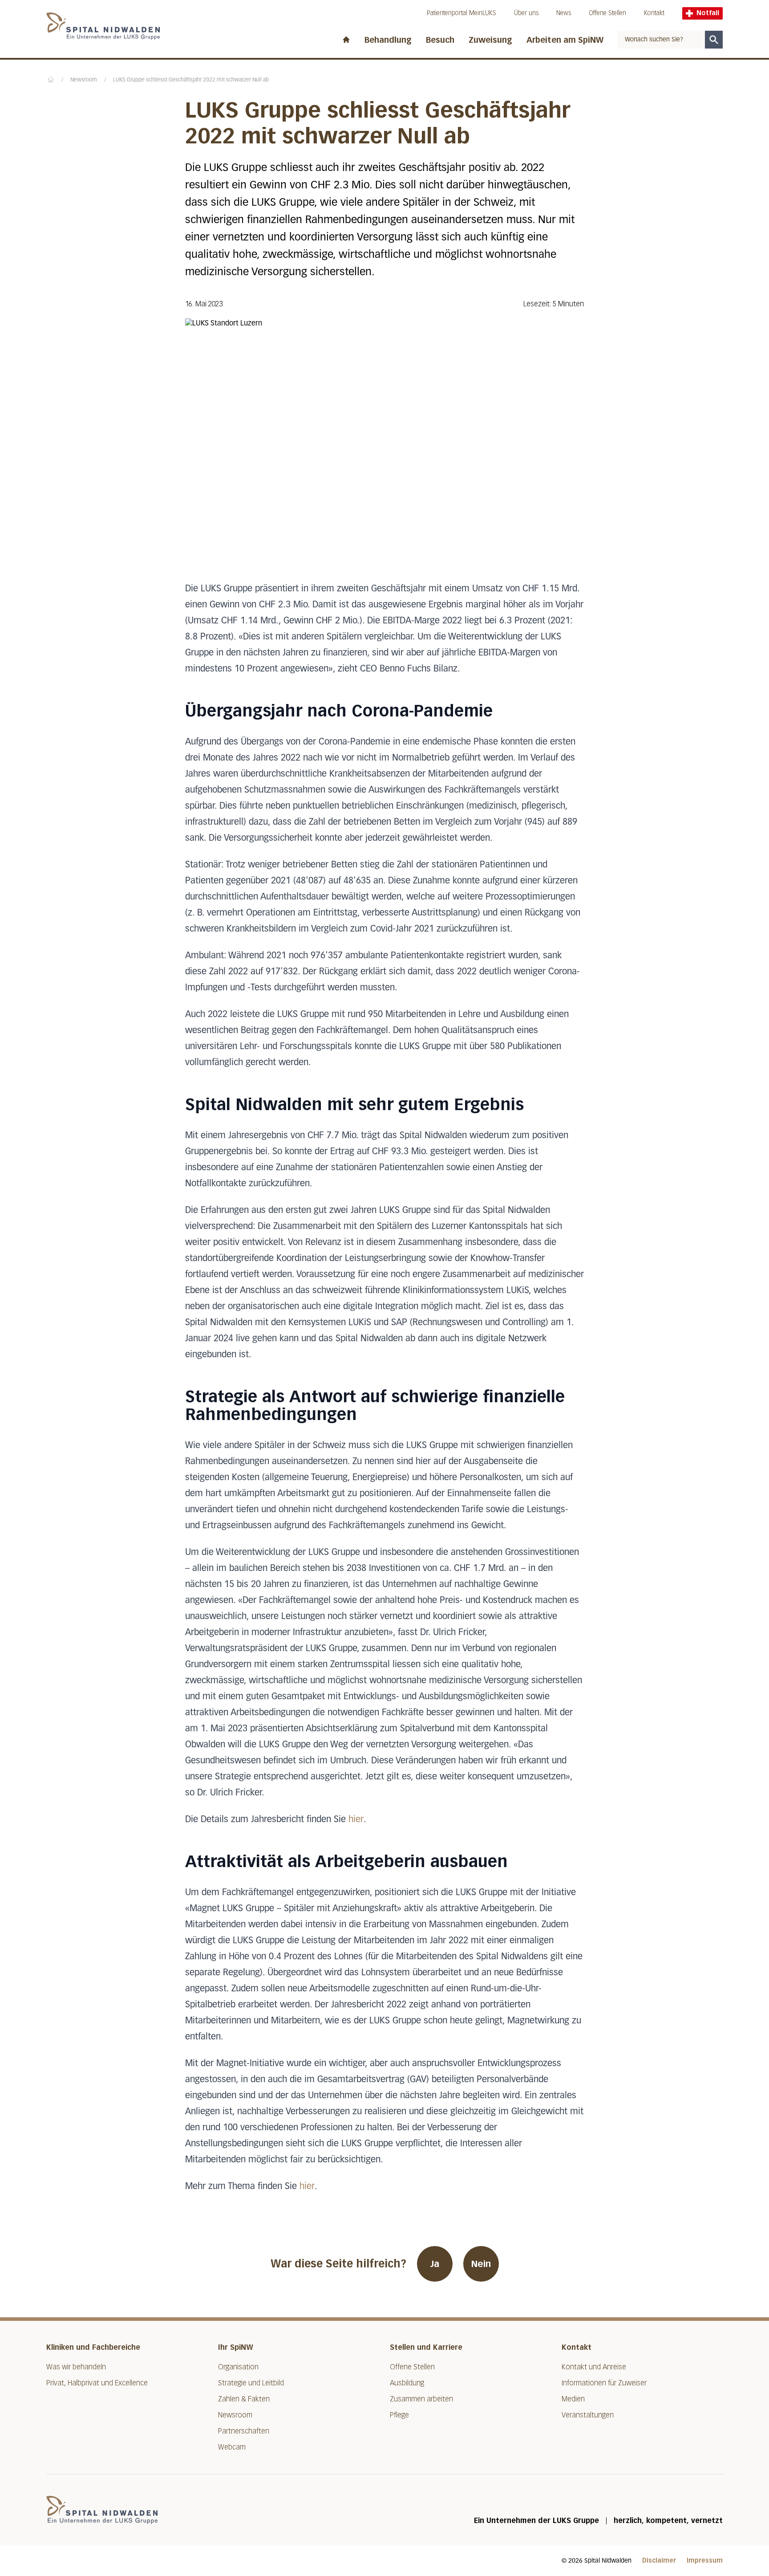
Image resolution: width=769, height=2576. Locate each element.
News (564, 13)
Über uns (526, 13)
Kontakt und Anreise (594, 2367)
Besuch (440, 40)
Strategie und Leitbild (251, 2383)
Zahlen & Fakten (244, 2399)
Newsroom (84, 80)
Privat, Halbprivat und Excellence (97, 2383)
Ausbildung (407, 2383)
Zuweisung (490, 40)
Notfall (708, 13)
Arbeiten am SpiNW (565, 40)
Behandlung (388, 40)
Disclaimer (659, 2561)
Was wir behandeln (76, 2367)
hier (356, 1819)
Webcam (232, 2447)
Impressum (705, 2561)
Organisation (238, 2367)
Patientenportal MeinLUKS (461, 13)
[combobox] (661, 40)
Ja (435, 2264)
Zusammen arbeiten (421, 2399)
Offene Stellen (607, 13)
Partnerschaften (244, 2431)
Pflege (399, 2415)
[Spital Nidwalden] (102, 2510)
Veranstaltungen (588, 2415)
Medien (573, 2399)
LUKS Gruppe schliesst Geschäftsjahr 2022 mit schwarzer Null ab (191, 80)
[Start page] (346, 38)
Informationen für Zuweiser (604, 2383)
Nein (481, 2264)
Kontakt (654, 13)
